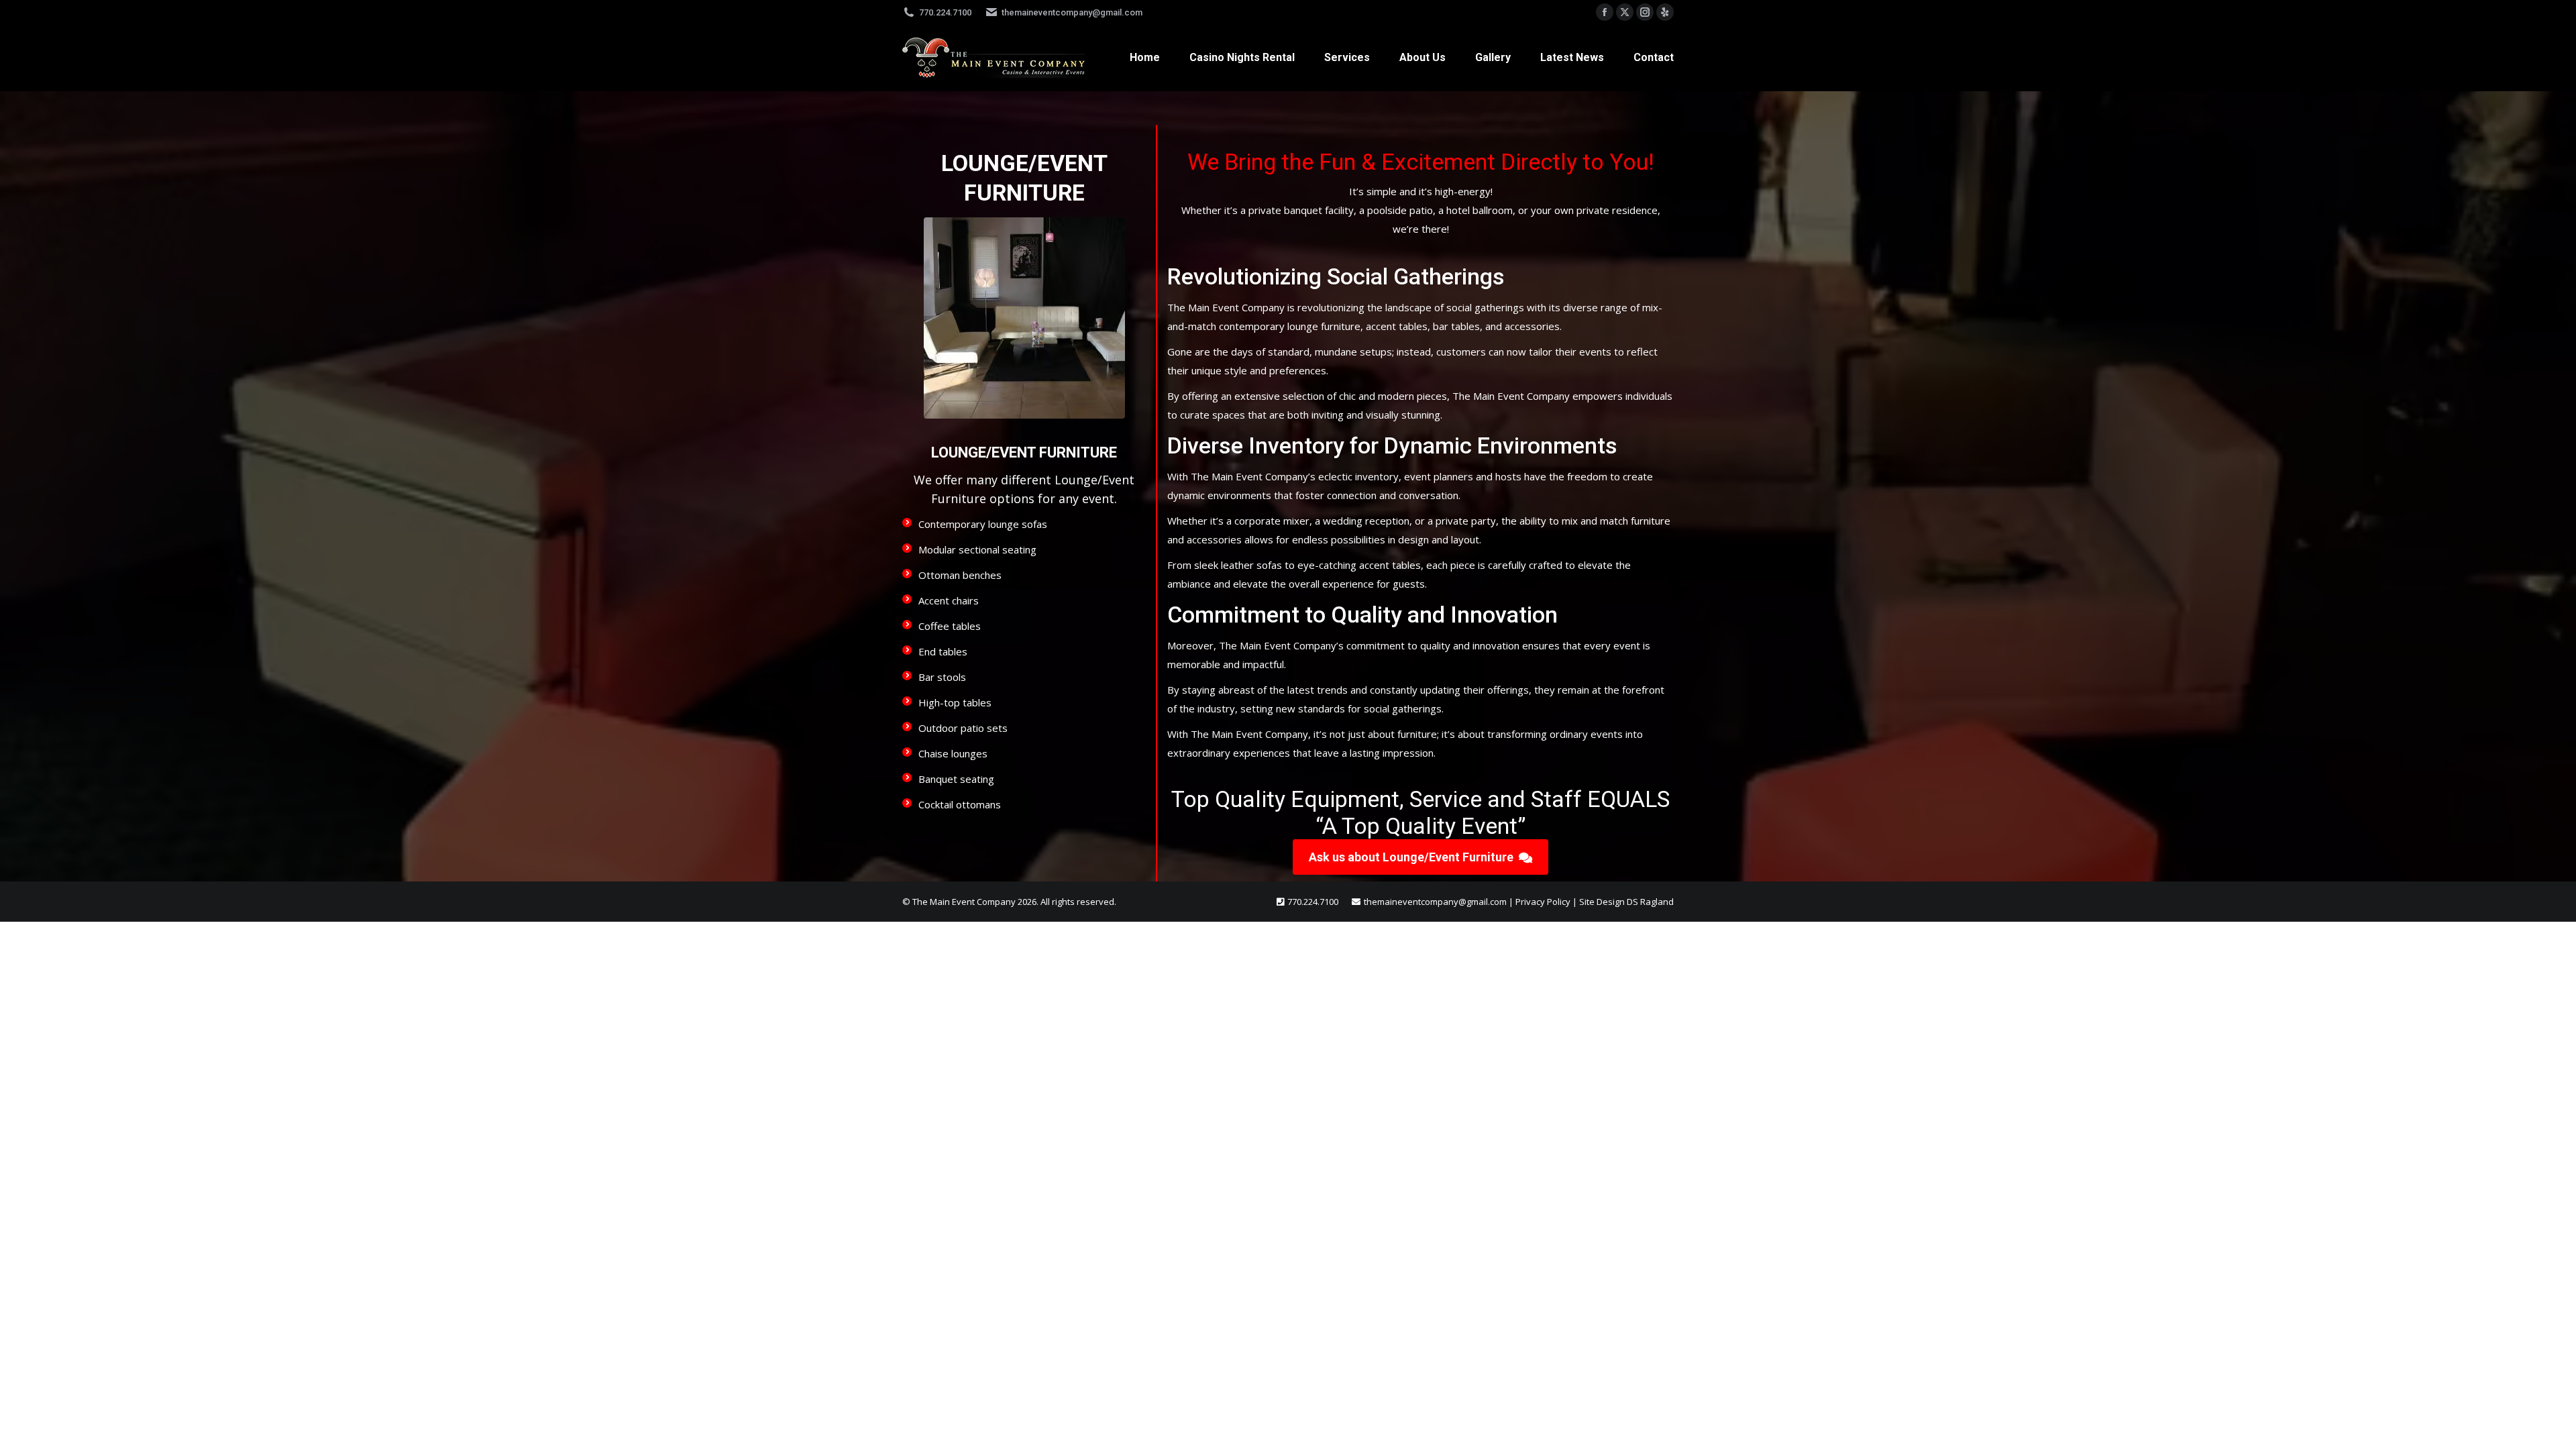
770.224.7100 (945, 12)
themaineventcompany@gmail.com (1072, 12)
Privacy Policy (1543, 902)
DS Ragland (1650, 902)
